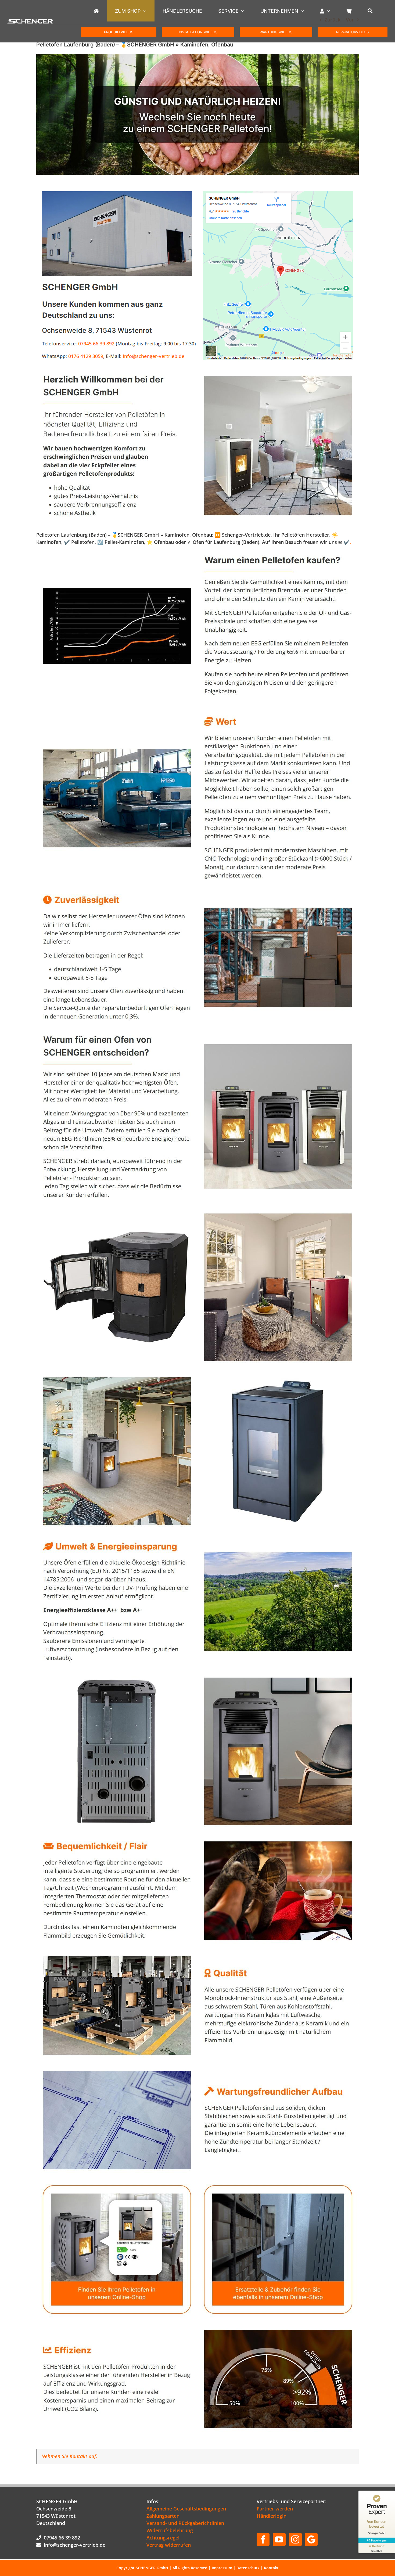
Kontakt (271, 2568)
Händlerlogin (272, 2516)
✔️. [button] (347, 542)
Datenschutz (248, 2568)
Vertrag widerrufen (169, 2545)
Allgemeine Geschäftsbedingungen (186, 2509)
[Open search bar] (373, 11)
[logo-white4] (30, 21)
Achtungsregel (163, 2538)
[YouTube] (279, 2539)
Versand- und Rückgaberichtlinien (185, 2523)
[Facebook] (263, 2539)
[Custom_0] (311, 2539)
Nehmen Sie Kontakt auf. (69, 2456)
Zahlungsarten (163, 2516)
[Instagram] (295, 2539)
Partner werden (275, 2509)
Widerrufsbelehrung (170, 2530)
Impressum (222, 2568)
